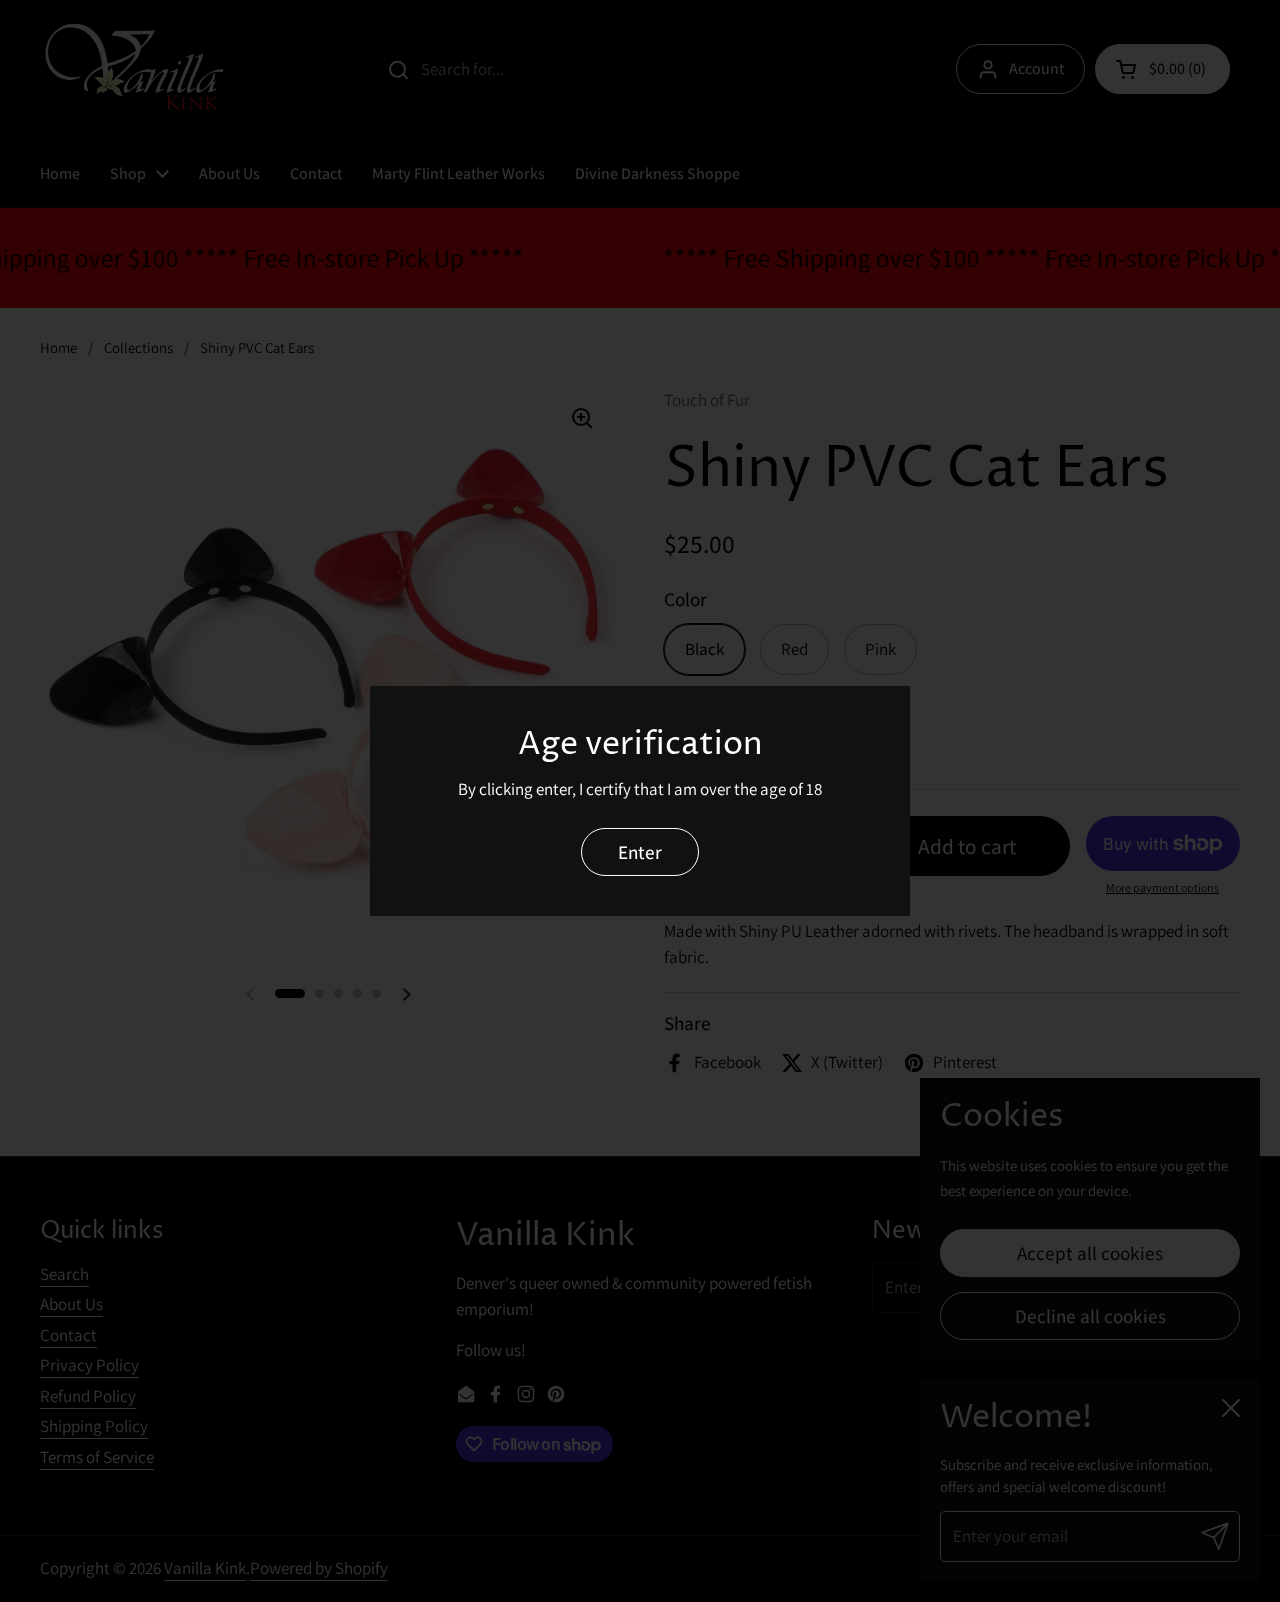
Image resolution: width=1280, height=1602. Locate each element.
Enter (640, 851)
